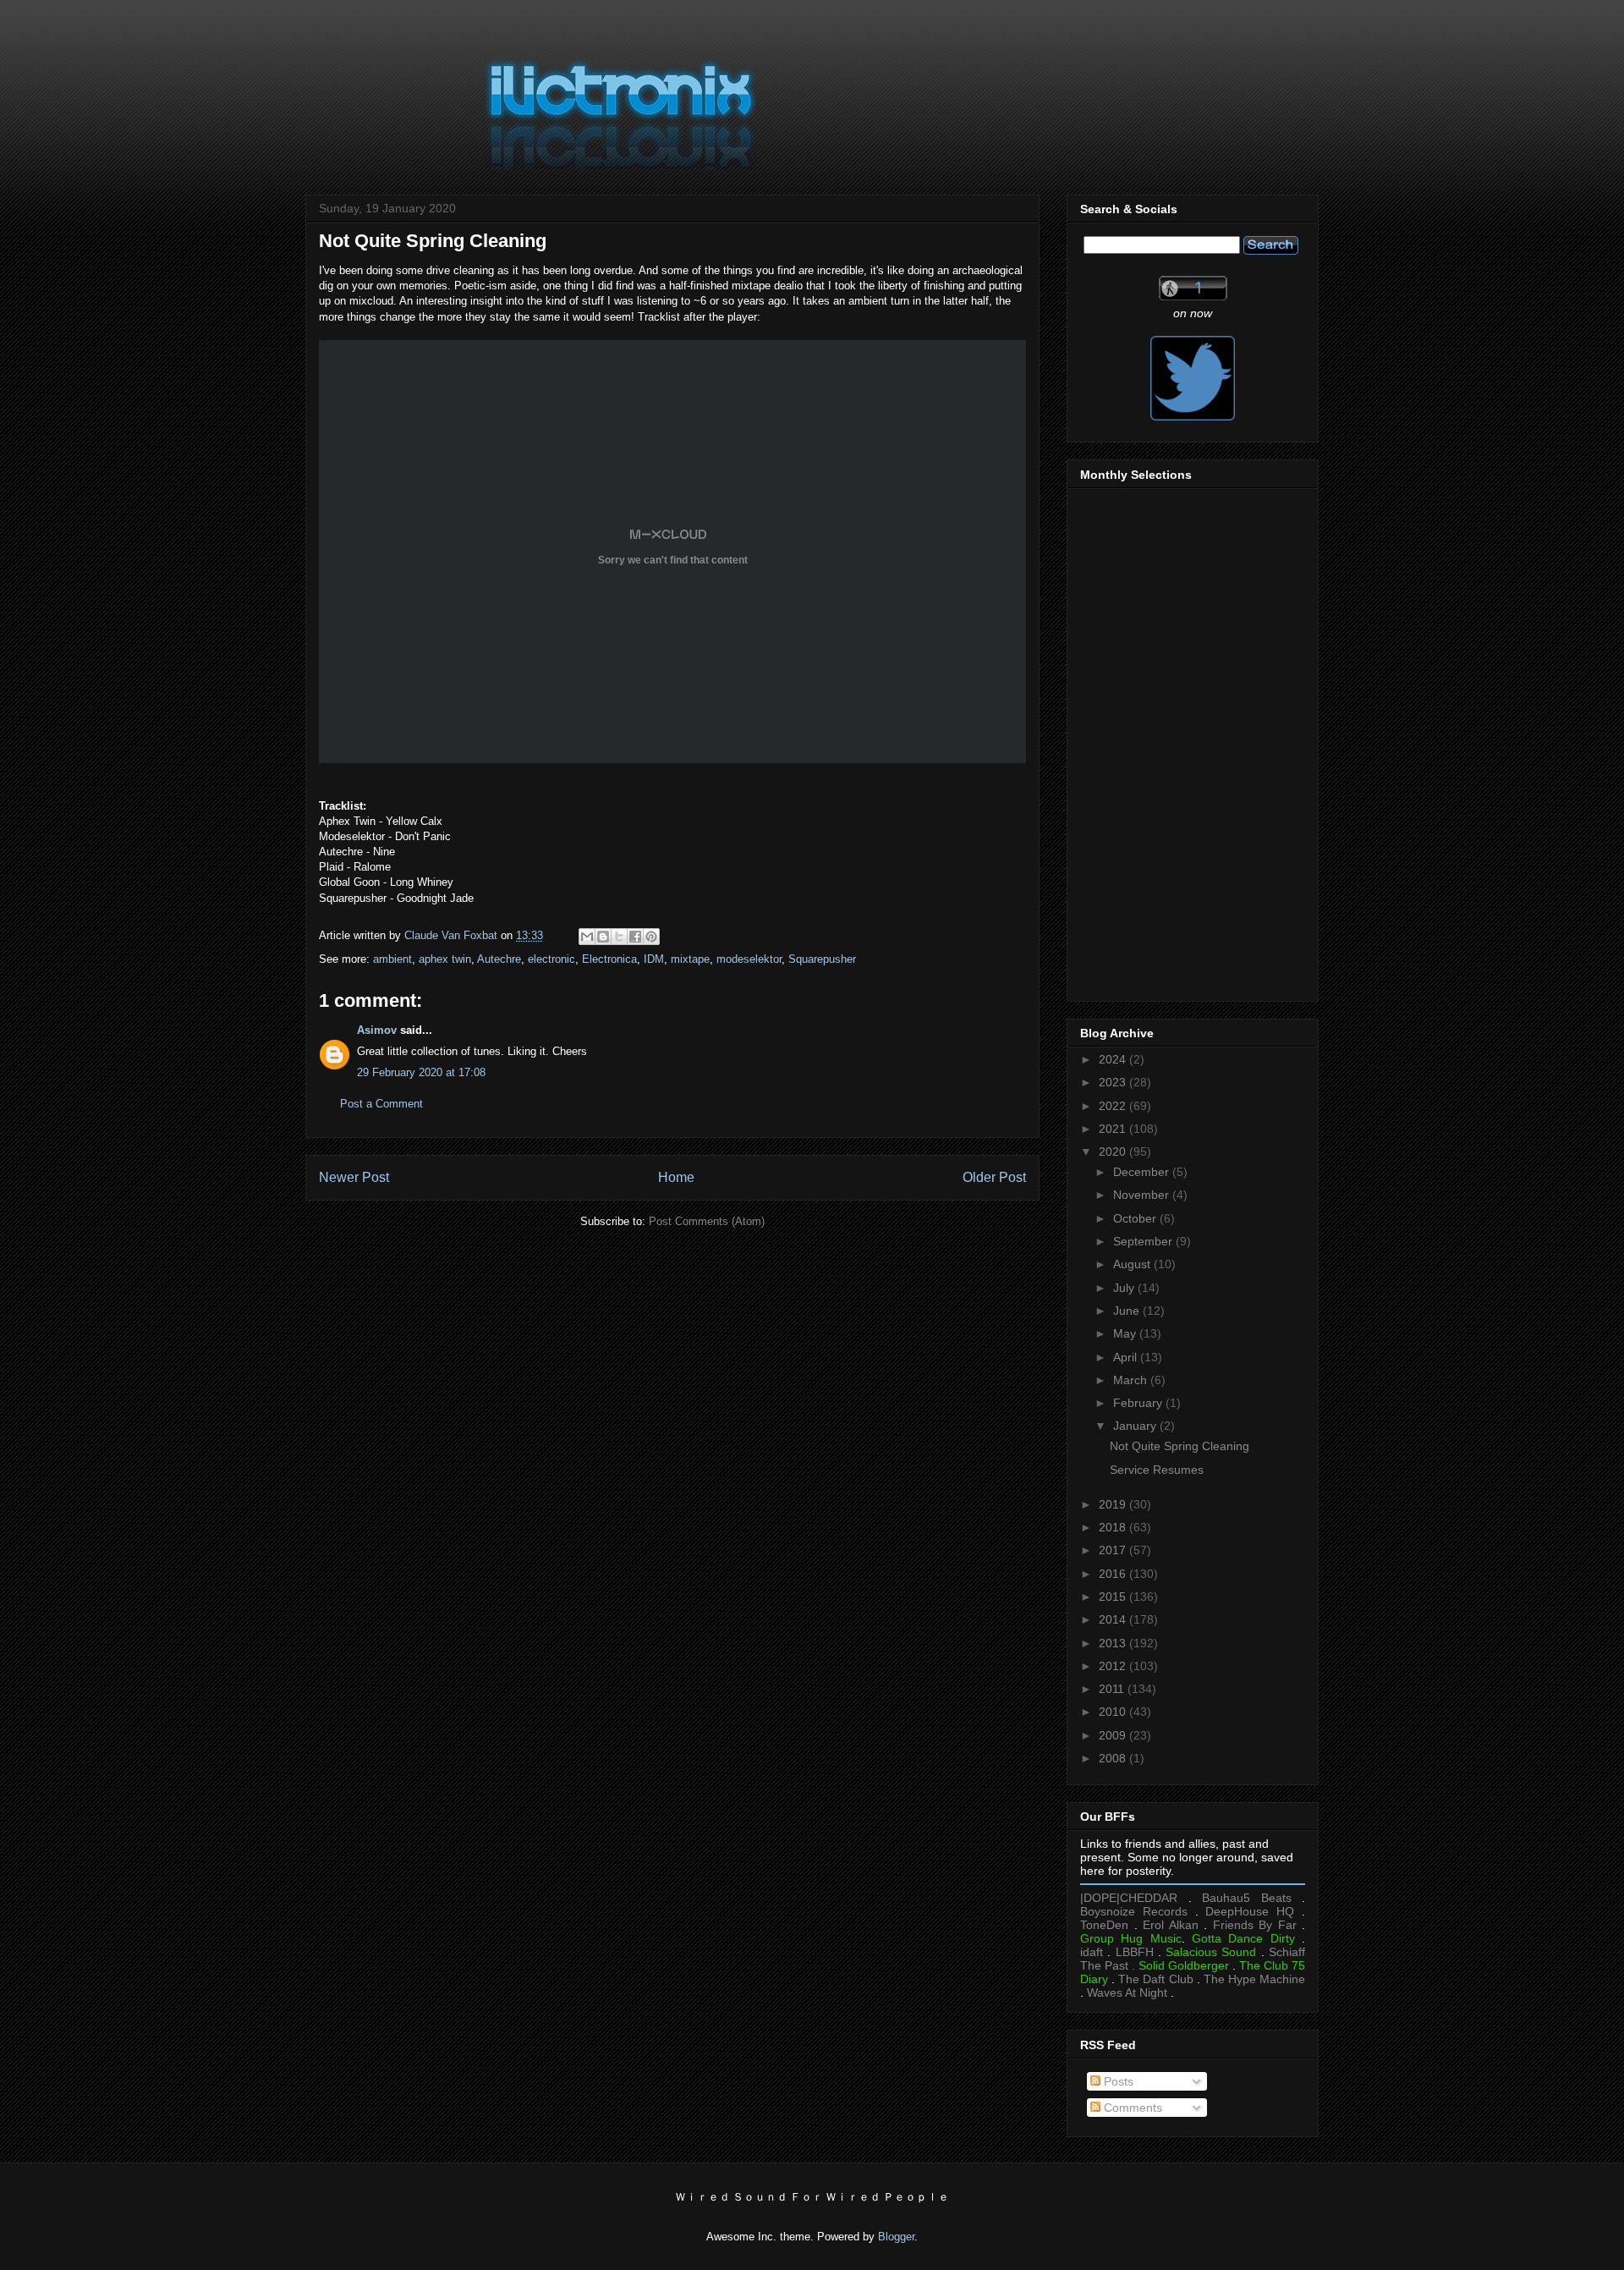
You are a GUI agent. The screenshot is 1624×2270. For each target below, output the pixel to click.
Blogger (896, 2237)
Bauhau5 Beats (1247, 1898)
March (1132, 1380)
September (1144, 1241)
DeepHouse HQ (1250, 1911)
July (1125, 1288)
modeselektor (749, 959)
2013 (1114, 1643)
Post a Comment (381, 1104)
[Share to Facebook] (635, 937)
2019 (1114, 1504)
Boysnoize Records (1134, 1911)
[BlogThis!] (603, 937)
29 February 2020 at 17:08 (421, 1072)
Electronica (609, 959)
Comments (1131, 2108)
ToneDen (1104, 1925)
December (1143, 1172)
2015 (1114, 1597)
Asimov (377, 1030)
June (1128, 1311)
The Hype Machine (1254, 1979)
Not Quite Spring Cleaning (1180, 1446)
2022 (1114, 1106)
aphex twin (445, 959)
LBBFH (1135, 1952)
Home (676, 1177)
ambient (392, 959)
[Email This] (587, 937)
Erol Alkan (1171, 1925)
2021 (1114, 1129)
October (1136, 1218)
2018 (1114, 1527)
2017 (1114, 1550)
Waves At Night (1127, 1992)
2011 (1113, 1689)
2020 (1114, 1151)
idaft (1092, 1952)
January (1136, 1426)
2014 (1114, 1619)
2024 (1114, 1059)
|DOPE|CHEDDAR (1129, 1898)
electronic (551, 959)
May (1126, 1333)
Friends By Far (1255, 1925)
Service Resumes (1157, 1470)
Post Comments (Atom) (707, 1221)
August (1133, 1264)
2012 (1114, 1666)
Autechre (499, 959)
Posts (1117, 2081)
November (1143, 1195)
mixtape (690, 959)
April (1127, 1357)
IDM (654, 959)
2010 (1114, 1712)
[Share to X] (619, 937)
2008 (1114, 1758)
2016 (1114, 1574)
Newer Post (354, 1177)
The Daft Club (1155, 1979)
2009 (1114, 1735)
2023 (1114, 1082)
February (1139, 1403)
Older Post (994, 1177)
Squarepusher (822, 959)
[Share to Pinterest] (651, 937)
